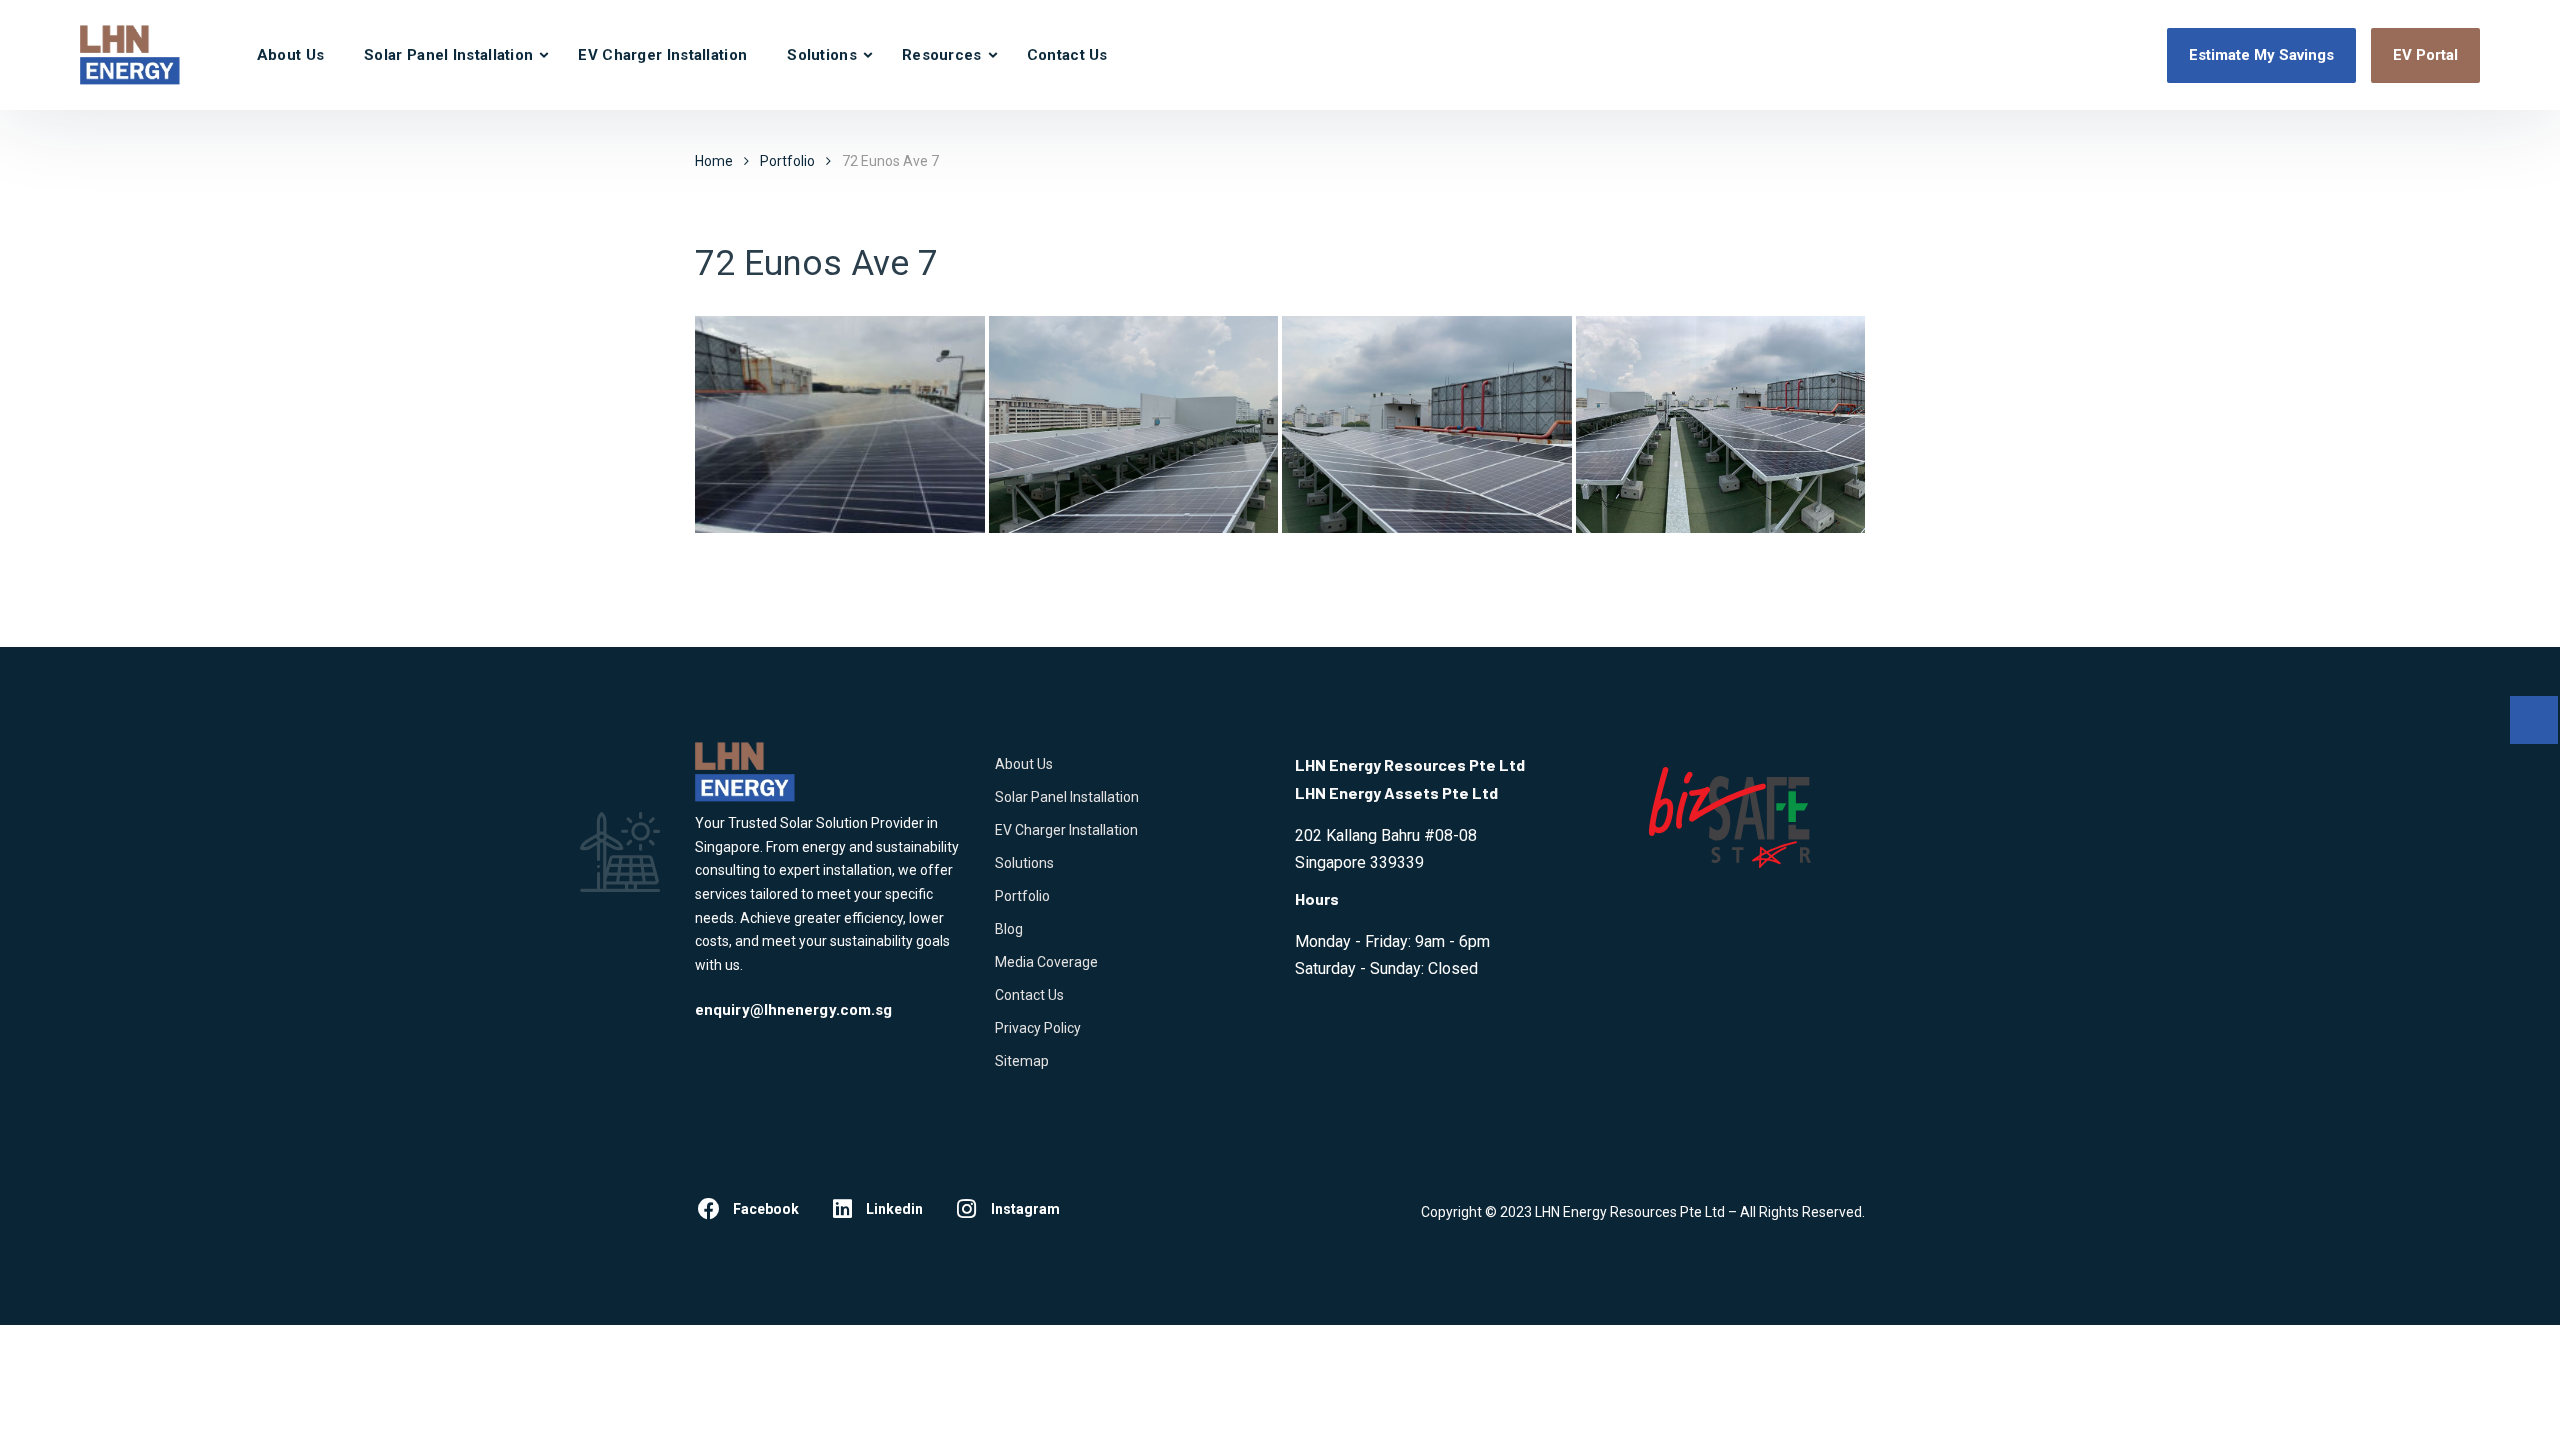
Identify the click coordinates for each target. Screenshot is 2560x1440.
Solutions (822, 55)
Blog (1009, 929)
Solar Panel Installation (448, 55)
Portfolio (1022, 896)
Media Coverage (1046, 962)
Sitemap (1022, 1061)
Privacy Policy (1038, 1028)
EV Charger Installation (662, 55)
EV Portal (2425, 55)
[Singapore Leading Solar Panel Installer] (130, 55)
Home (714, 161)
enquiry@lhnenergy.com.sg (793, 1010)
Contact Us (1067, 55)
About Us (290, 55)
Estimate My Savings (2261, 55)
